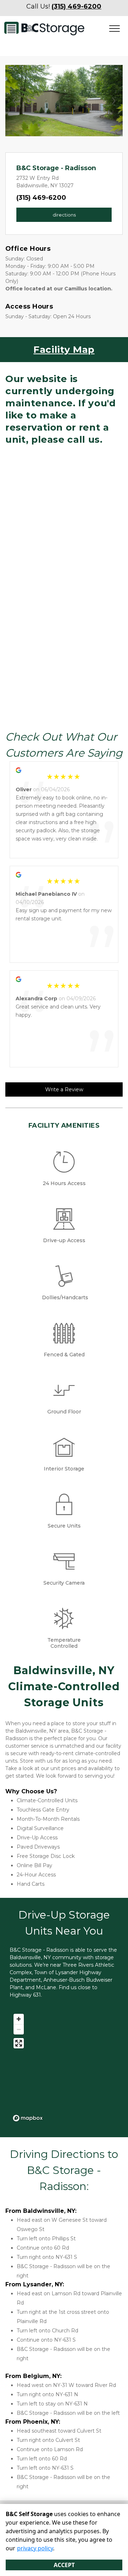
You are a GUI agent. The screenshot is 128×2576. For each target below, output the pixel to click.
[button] (14, 101)
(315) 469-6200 (41, 198)
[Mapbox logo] (28, 2118)
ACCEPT (64, 2565)
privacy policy (35, 2548)
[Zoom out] (19, 2029)
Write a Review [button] (64, 1089)
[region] (64, 2067)
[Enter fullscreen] (19, 2043)
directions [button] (64, 215)
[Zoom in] (19, 2019)
